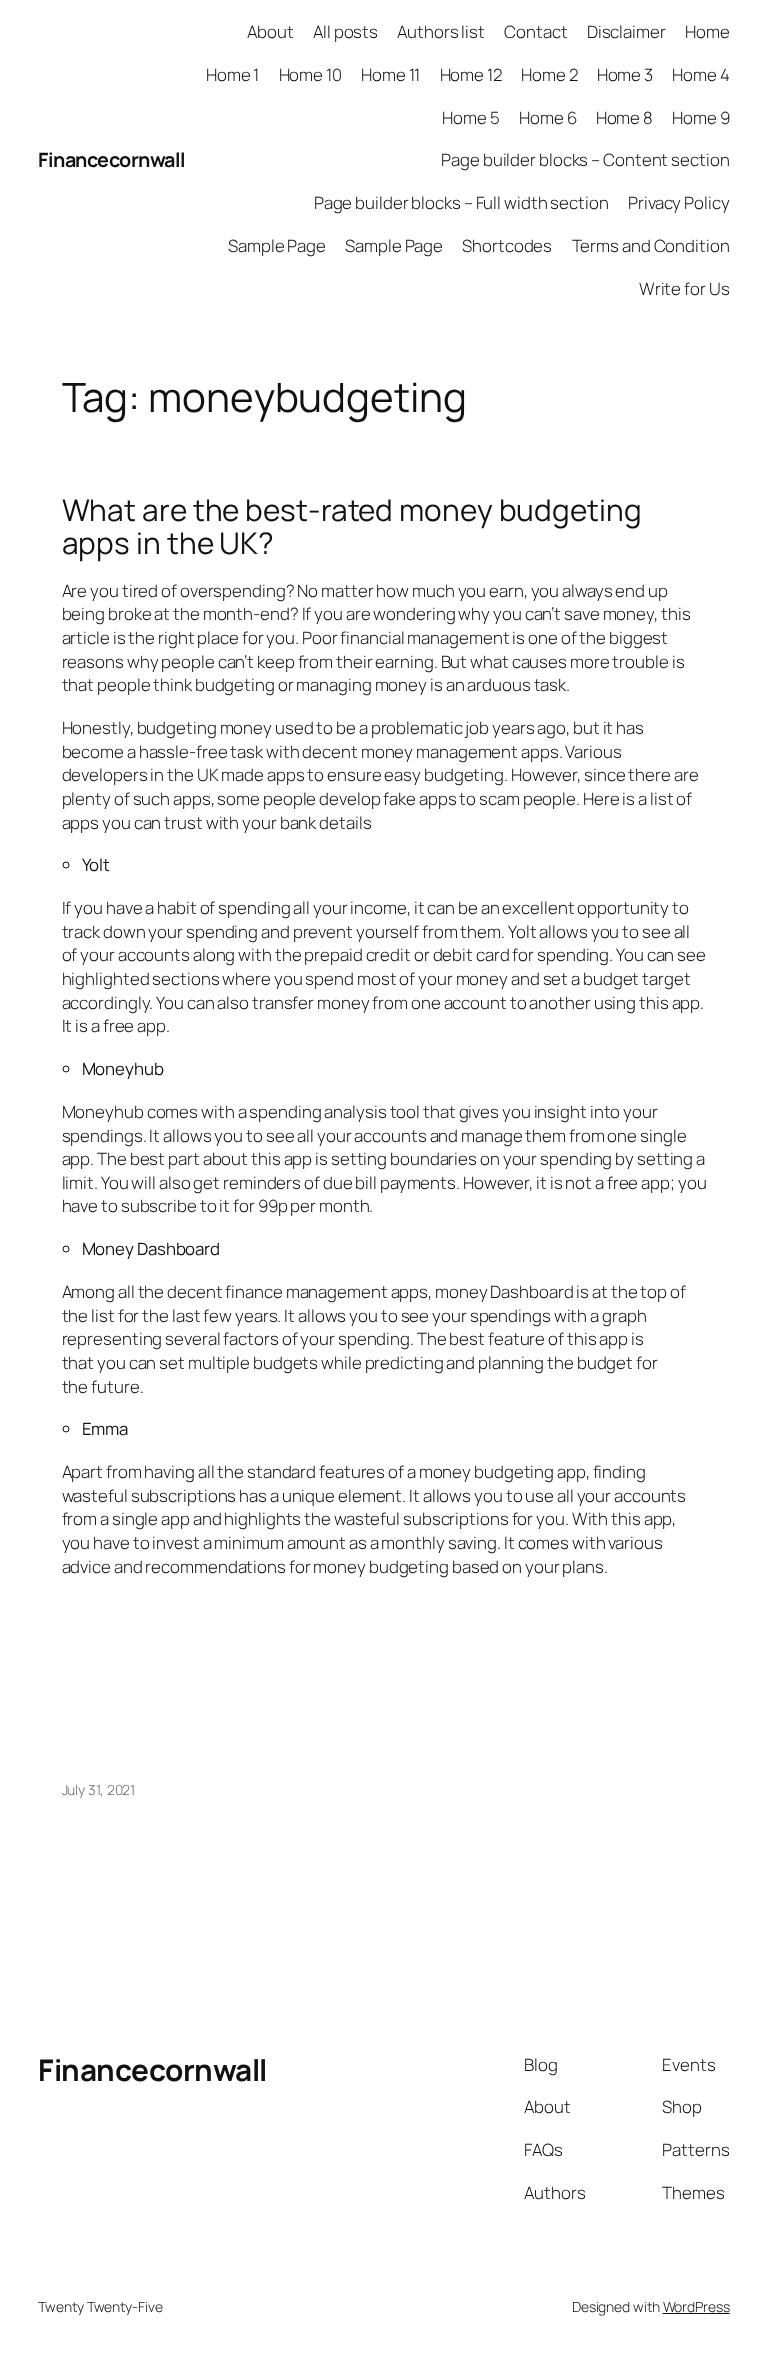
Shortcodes (507, 245)
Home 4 (700, 74)
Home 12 (471, 74)
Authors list (441, 31)
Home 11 (390, 74)
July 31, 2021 (99, 1789)
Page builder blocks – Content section (585, 159)
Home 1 (232, 74)
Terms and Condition (651, 245)
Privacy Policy (679, 202)
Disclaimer (626, 31)
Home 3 (625, 74)
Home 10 (310, 74)
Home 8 (624, 117)
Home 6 (547, 117)
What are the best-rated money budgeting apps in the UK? (352, 526)
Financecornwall (112, 159)
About (270, 31)
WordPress (696, 2306)
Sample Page (277, 245)
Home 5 (470, 117)
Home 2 (549, 74)
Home (707, 31)
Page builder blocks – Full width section (461, 202)
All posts (345, 31)
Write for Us (684, 288)
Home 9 (700, 117)
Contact (535, 31)
